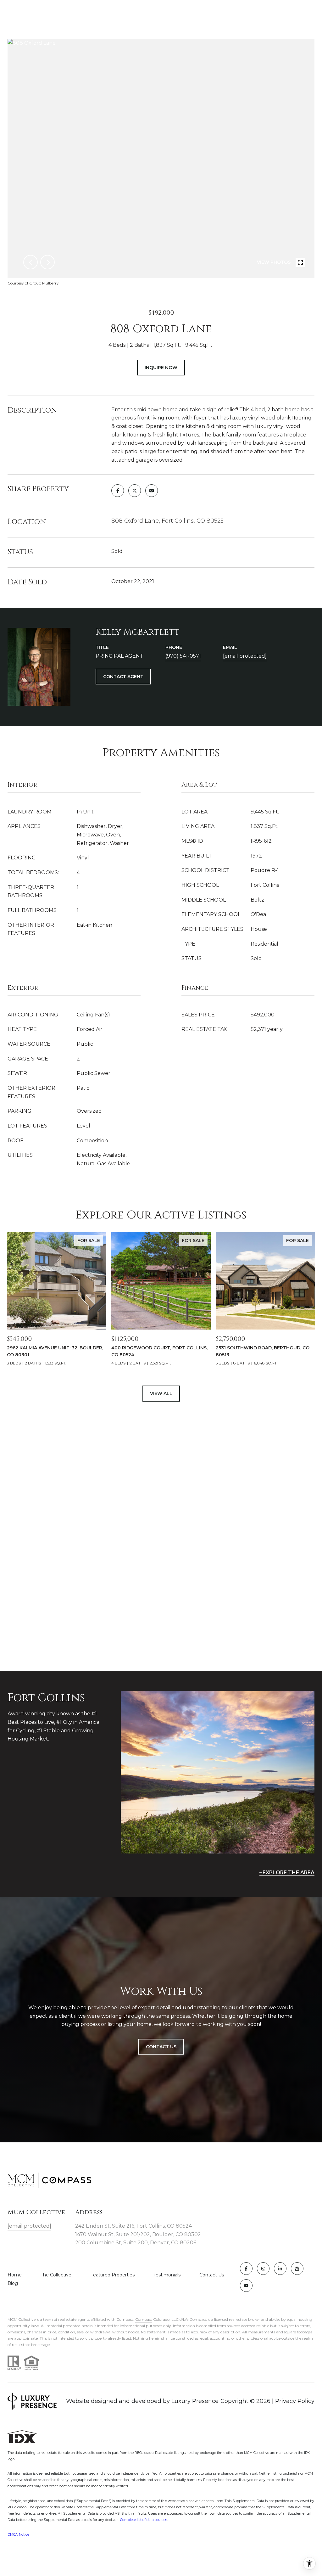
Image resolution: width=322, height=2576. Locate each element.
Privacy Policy (295, 2401)
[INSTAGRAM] (263, 2269)
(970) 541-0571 (183, 656)
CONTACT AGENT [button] (123, 677)
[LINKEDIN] (280, 2269)
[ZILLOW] (297, 2269)
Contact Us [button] (161, 2047)
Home (15, 2275)
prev (31, 262)
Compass (144, 2319)
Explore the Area (289, 1873)
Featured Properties (112, 2275)
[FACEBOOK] (246, 2269)
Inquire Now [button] (161, 368)
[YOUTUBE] (246, 2286)
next (47, 262)
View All (161, 1393)
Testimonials (167, 2275)
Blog (13, 2283)
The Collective (56, 2275)
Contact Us (212, 2275)
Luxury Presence (195, 2401)
